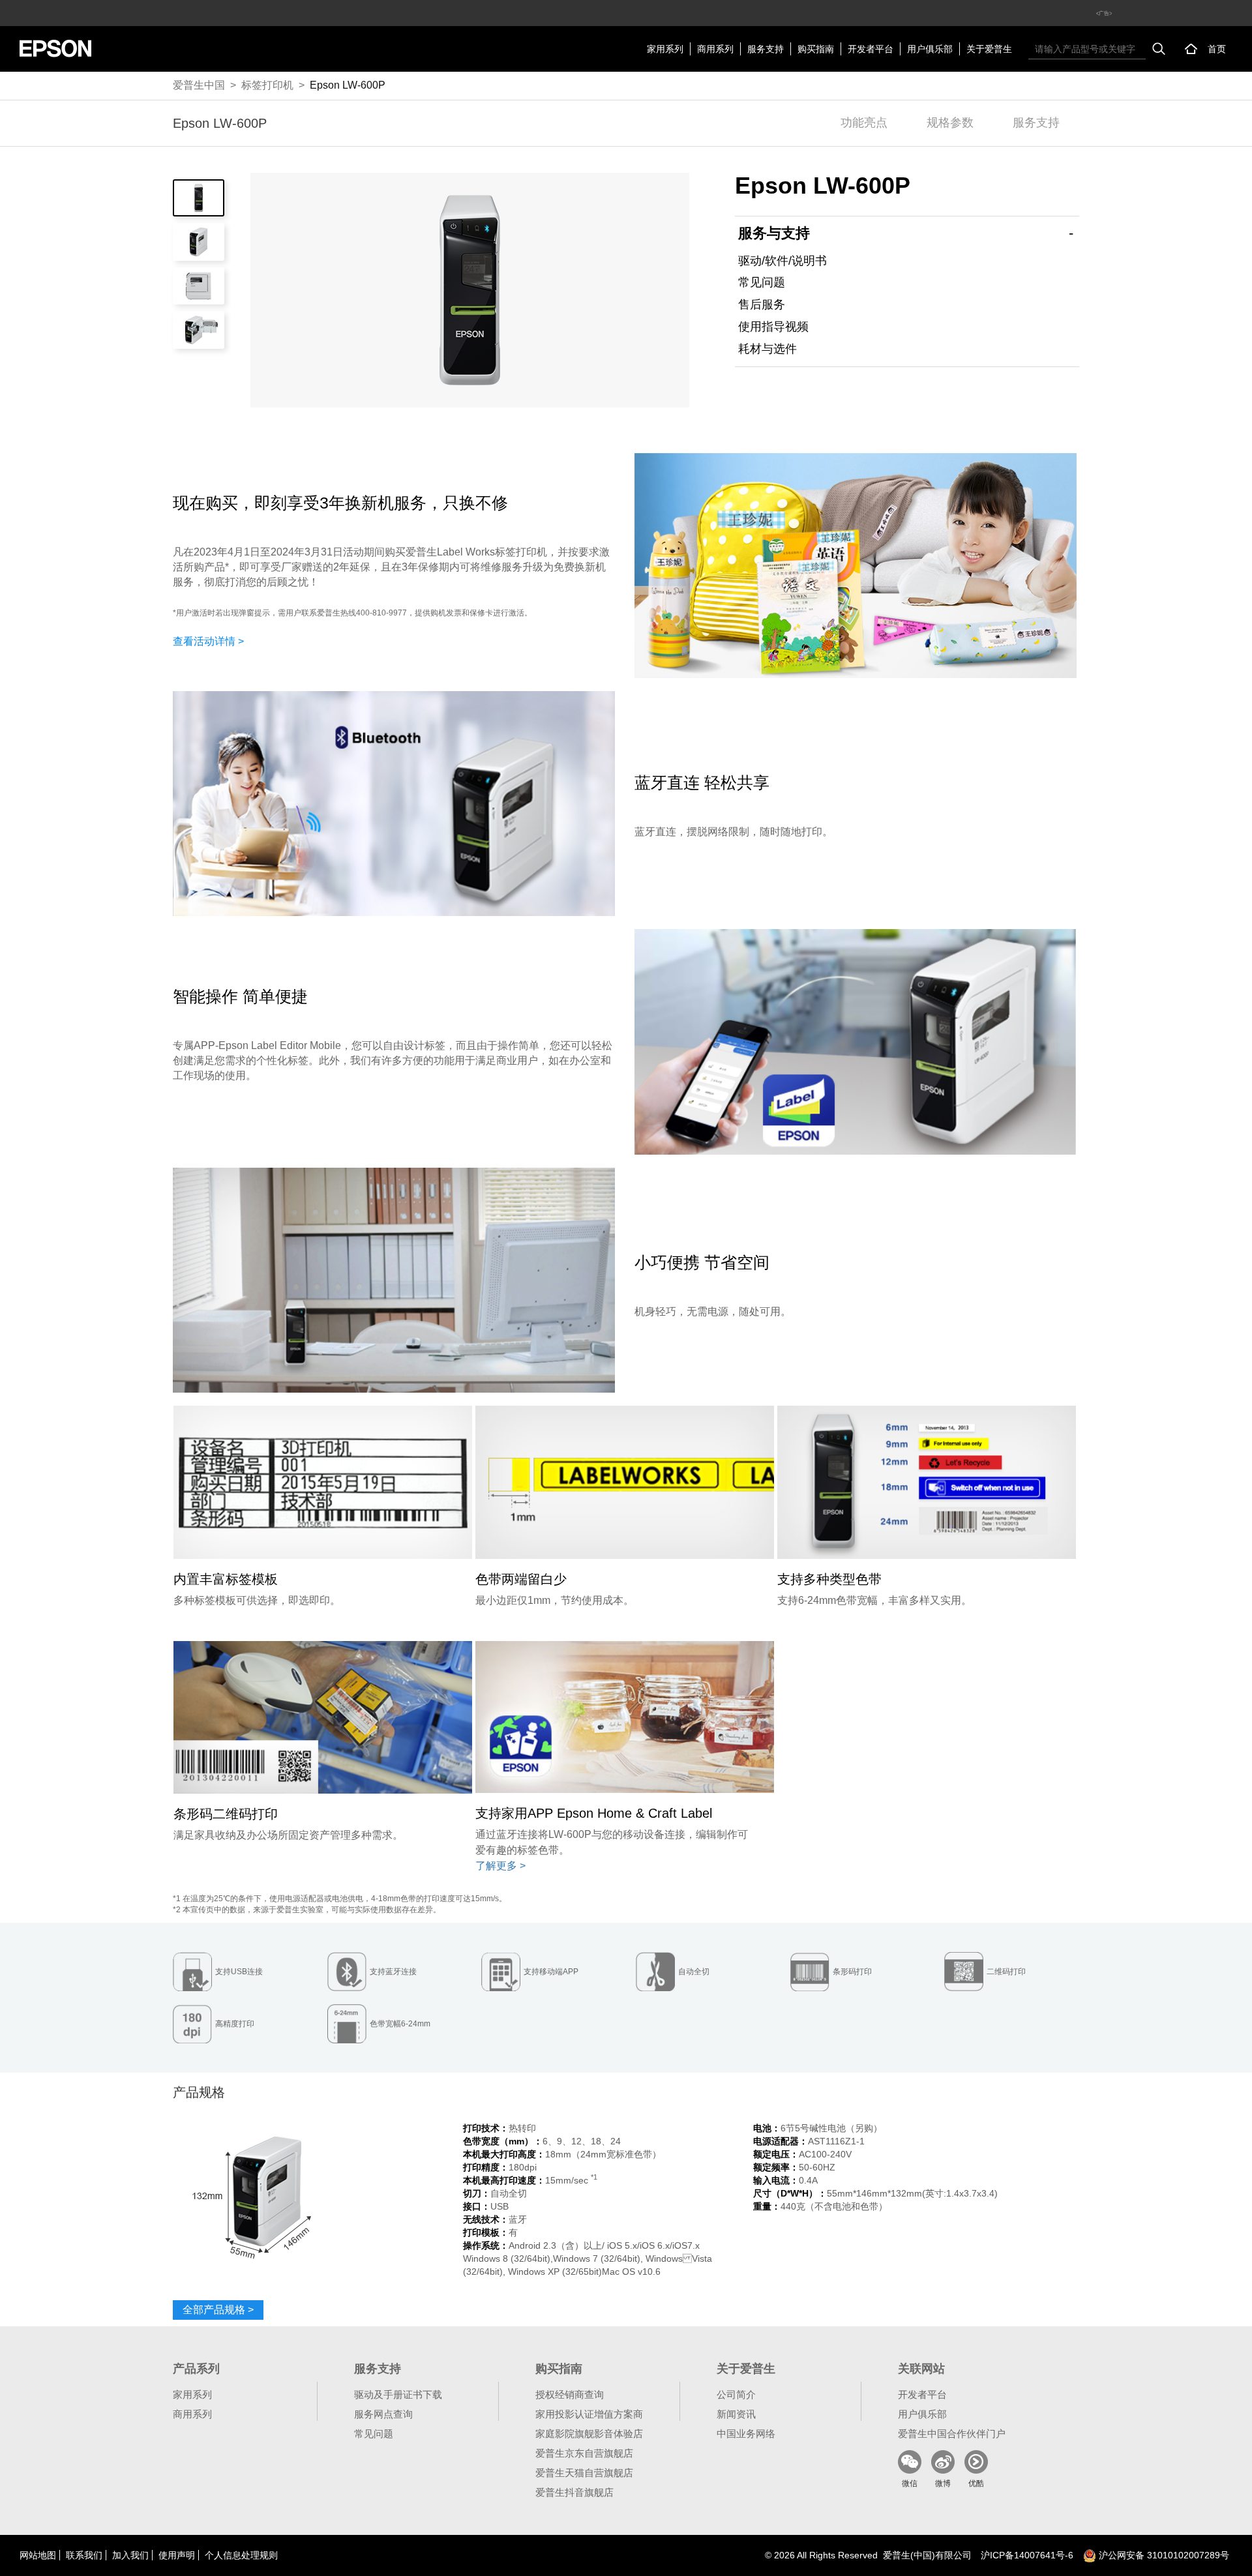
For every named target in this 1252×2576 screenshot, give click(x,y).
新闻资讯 (736, 2414)
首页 (1217, 49)
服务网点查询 (383, 2414)
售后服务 (762, 304)
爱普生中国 (199, 85)
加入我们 (130, 2555)
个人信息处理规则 (241, 2555)
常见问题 (762, 282)
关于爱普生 (989, 49)
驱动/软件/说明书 (782, 261)
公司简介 (736, 2394)
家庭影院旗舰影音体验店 (589, 2434)
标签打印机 (267, 85)
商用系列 (715, 49)
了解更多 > (500, 1866)
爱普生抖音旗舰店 (574, 2492)
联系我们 (84, 2555)
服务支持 (766, 49)
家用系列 (665, 49)
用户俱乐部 (930, 49)
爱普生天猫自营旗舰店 (584, 2473)
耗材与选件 (768, 349)
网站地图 (38, 2555)
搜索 (1159, 49)
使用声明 (177, 2555)
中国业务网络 (746, 2434)
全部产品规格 (218, 2310)
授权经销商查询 (570, 2394)
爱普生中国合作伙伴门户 (952, 2434)
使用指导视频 (773, 327)
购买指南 (816, 49)
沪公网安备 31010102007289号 (1163, 2555)
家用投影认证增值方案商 (589, 2414)
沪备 (1027, 2555)
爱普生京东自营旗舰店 (584, 2453)
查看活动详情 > (208, 641)
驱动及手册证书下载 (398, 2394)
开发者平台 (871, 49)
